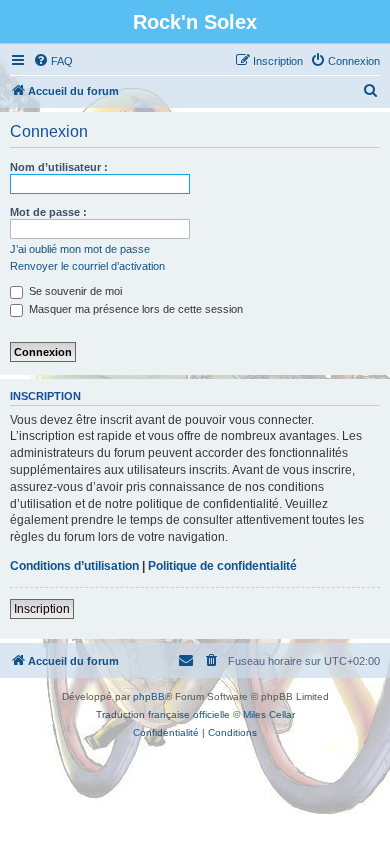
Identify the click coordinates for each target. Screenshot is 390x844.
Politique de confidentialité (222, 566)
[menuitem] (53, 61)
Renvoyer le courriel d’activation (87, 266)
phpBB (149, 696)
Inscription (42, 609)
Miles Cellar (269, 714)
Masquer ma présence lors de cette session (134, 309)
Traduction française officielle (163, 714)
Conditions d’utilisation (74, 566)
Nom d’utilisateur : (59, 167)
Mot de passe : (48, 212)
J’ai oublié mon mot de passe (80, 249)
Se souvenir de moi (74, 291)
